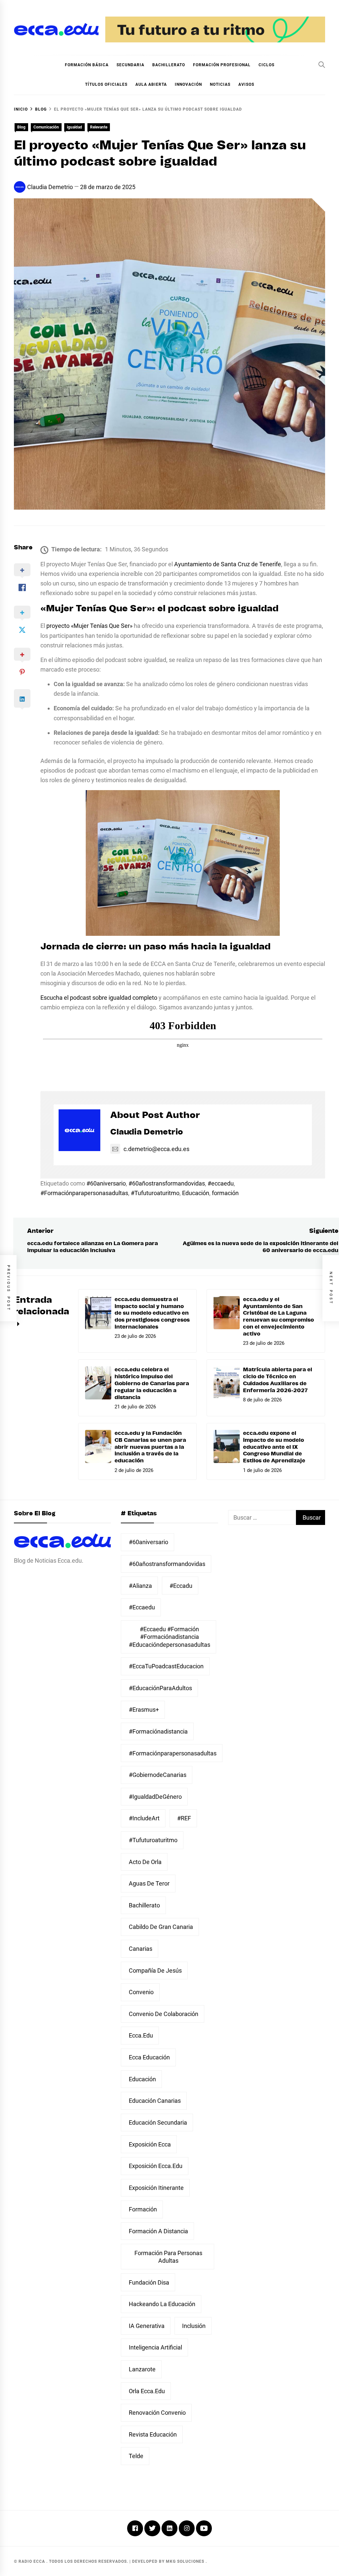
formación (225, 1193)
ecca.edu (141, 2035)
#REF (184, 1818)
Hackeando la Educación (162, 2304)
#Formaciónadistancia (158, 1731)
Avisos (246, 84)
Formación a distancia (158, 2231)
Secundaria (130, 65)
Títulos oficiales (106, 84)
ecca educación (149, 2057)
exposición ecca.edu (156, 2166)
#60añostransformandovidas (167, 1183)
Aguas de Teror (149, 1883)
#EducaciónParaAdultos (160, 1688)
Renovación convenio (157, 2413)
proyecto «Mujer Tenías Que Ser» (89, 626)
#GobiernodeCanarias (158, 1775)
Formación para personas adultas (168, 2257)
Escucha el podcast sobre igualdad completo (99, 998)
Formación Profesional (222, 65)
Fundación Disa (149, 2282)
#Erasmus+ (144, 1710)
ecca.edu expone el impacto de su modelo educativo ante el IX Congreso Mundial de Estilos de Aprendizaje (274, 1447)
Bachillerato (169, 65)
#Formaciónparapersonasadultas (84, 1193)
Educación (196, 1193)
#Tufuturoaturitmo (155, 1193)
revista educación (153, 2434)
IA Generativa (147, 2326)
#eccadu (181, 1586)
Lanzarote (142, 2369)
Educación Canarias (155, 2101)
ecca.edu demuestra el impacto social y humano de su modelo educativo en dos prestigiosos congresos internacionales (152, 1313)
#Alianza (140, 1586)
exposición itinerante (156, 2188)
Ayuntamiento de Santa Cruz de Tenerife (228, 564)
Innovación (188, 84)
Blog (21, 127)
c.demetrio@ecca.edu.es (156, 1149)
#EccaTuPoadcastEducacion (166, 1666)
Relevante (99, 127)
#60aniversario (106, 1183)
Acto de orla (145, 1862)
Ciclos (266, 65)
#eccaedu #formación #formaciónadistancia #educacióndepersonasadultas (169, 1637)
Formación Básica (87, 65)
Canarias (141, 1949)
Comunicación (46, 127)
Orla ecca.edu (147, 2391)
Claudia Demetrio (50, 187)
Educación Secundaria (158, 2122)
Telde (136, 2456)
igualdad (74, 127)
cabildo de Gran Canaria (161, 1927)
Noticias (220, 84)
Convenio (141, 1992)
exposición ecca (150, 2144)
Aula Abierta (151, 84)
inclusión (194, 2326)
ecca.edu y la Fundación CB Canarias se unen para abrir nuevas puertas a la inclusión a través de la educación (150, 1447)
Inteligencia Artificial (155, 2347)
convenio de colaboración (164, 2014)
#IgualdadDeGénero (155, 1797)
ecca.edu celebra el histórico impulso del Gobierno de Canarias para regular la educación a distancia (152, 1383)
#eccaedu (221, 1183)
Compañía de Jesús (155, 1970)
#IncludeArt (144, 1818)
